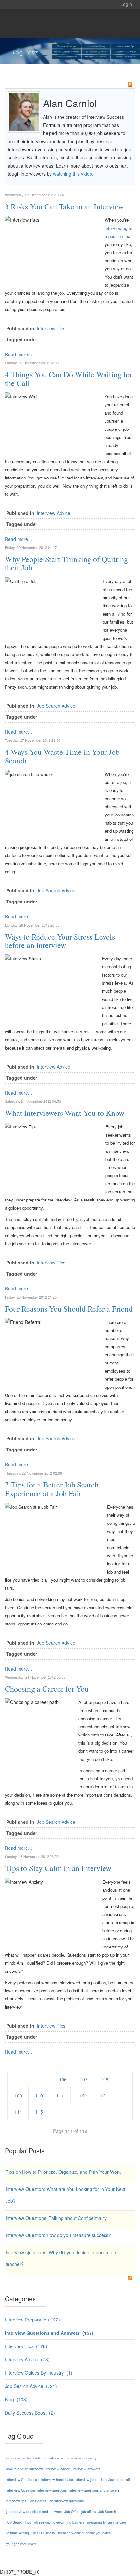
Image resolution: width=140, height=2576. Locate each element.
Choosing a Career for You (47, 1689)
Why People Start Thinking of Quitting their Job (66, 563)
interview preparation (117, 2479)
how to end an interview (25, 2469)
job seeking (42, 2522)
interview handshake (57, 2479)
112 (81, 2096)
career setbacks (18, 2458)
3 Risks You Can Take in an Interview (64, 206)
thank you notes (98, 2533)
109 (18, 2096)
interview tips (16, 2501)
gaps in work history (81, 2458)
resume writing (18, 2533)
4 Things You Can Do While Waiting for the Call (69, 379)
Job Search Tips (19, 2522)
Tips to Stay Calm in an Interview (58, 1868)
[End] (79, 2112)
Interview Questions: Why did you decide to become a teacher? (61, 2258)
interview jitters (87, 2479)
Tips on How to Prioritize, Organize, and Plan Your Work (63, 2172)
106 (63, 2079)
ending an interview (48, 2458)
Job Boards (37, 2501)
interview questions (52, 2490)
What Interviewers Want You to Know (65, 1113)
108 (105, 2079)
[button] (121, 4)
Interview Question (21, 2490)
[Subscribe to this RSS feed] (130, 84)
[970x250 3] (70, 51)
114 (18, 2112)
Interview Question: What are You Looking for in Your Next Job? (65, 2195)
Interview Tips (51, 328)
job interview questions (66, 2501)
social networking (70, 2533)
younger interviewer (21, 2544)
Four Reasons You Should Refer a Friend (69, 1309)
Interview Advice (54, 513)
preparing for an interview (107, 2522)
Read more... (18, 354)
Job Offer (72, 2512)
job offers (89, 2512)
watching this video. (73, 174)
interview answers (86, 2469)
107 (84, 2079)
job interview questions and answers (34, 2512)
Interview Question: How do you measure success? (58, 2235)
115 (39, 2112)
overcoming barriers (69, 2522)
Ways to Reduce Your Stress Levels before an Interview (60, 941)
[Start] (22, 2079)
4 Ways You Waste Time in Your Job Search (62, 756)
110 (39, 2096)
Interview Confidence (22, 2479)
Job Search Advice (56, 706)
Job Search (107, 2511)
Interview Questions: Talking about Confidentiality (56, 2218)
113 (102, 2096)
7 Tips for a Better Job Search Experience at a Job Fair (52, 1489)
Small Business (43, 2533)
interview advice (58, 2469)
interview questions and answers (94, 2490)
